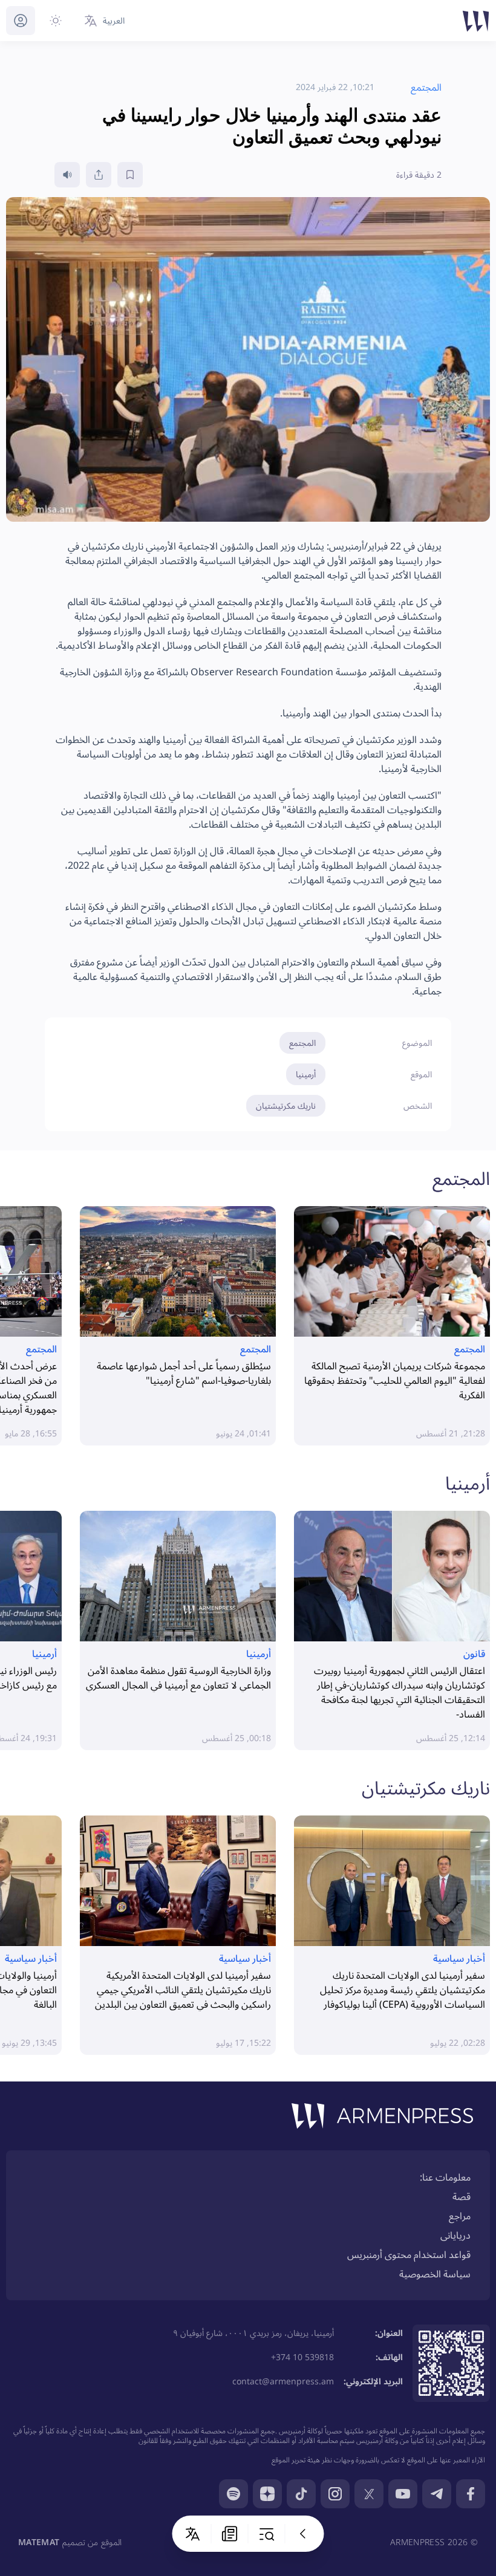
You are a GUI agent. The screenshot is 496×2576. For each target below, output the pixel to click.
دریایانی (455, 2235)
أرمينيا (306, 1074)
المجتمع (302, 1043)
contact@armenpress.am (283, 2381)
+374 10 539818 (302, 2357)
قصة (462, 2196)
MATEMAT (39, 2542)
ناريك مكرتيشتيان (286, 1105)
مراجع (460, 2216)
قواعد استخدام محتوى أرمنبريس (409, 2254)
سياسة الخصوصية (435, 2274)
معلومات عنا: (445, 2177)
